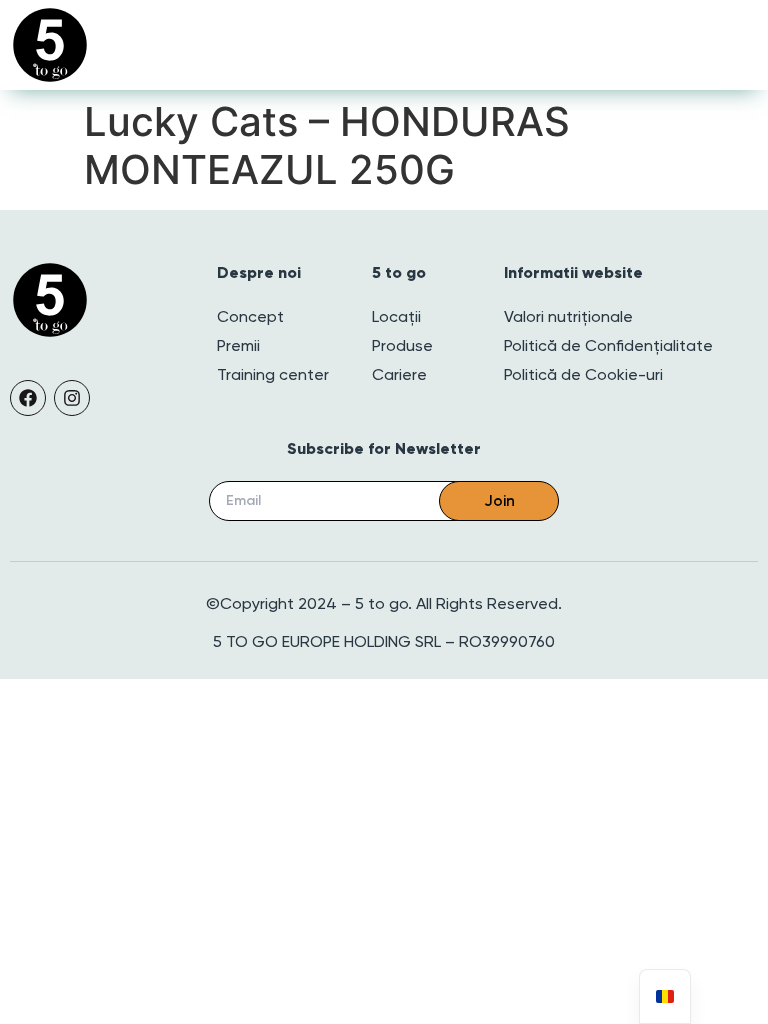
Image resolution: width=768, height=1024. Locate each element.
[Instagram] (72, 398)
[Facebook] (28, 398)
